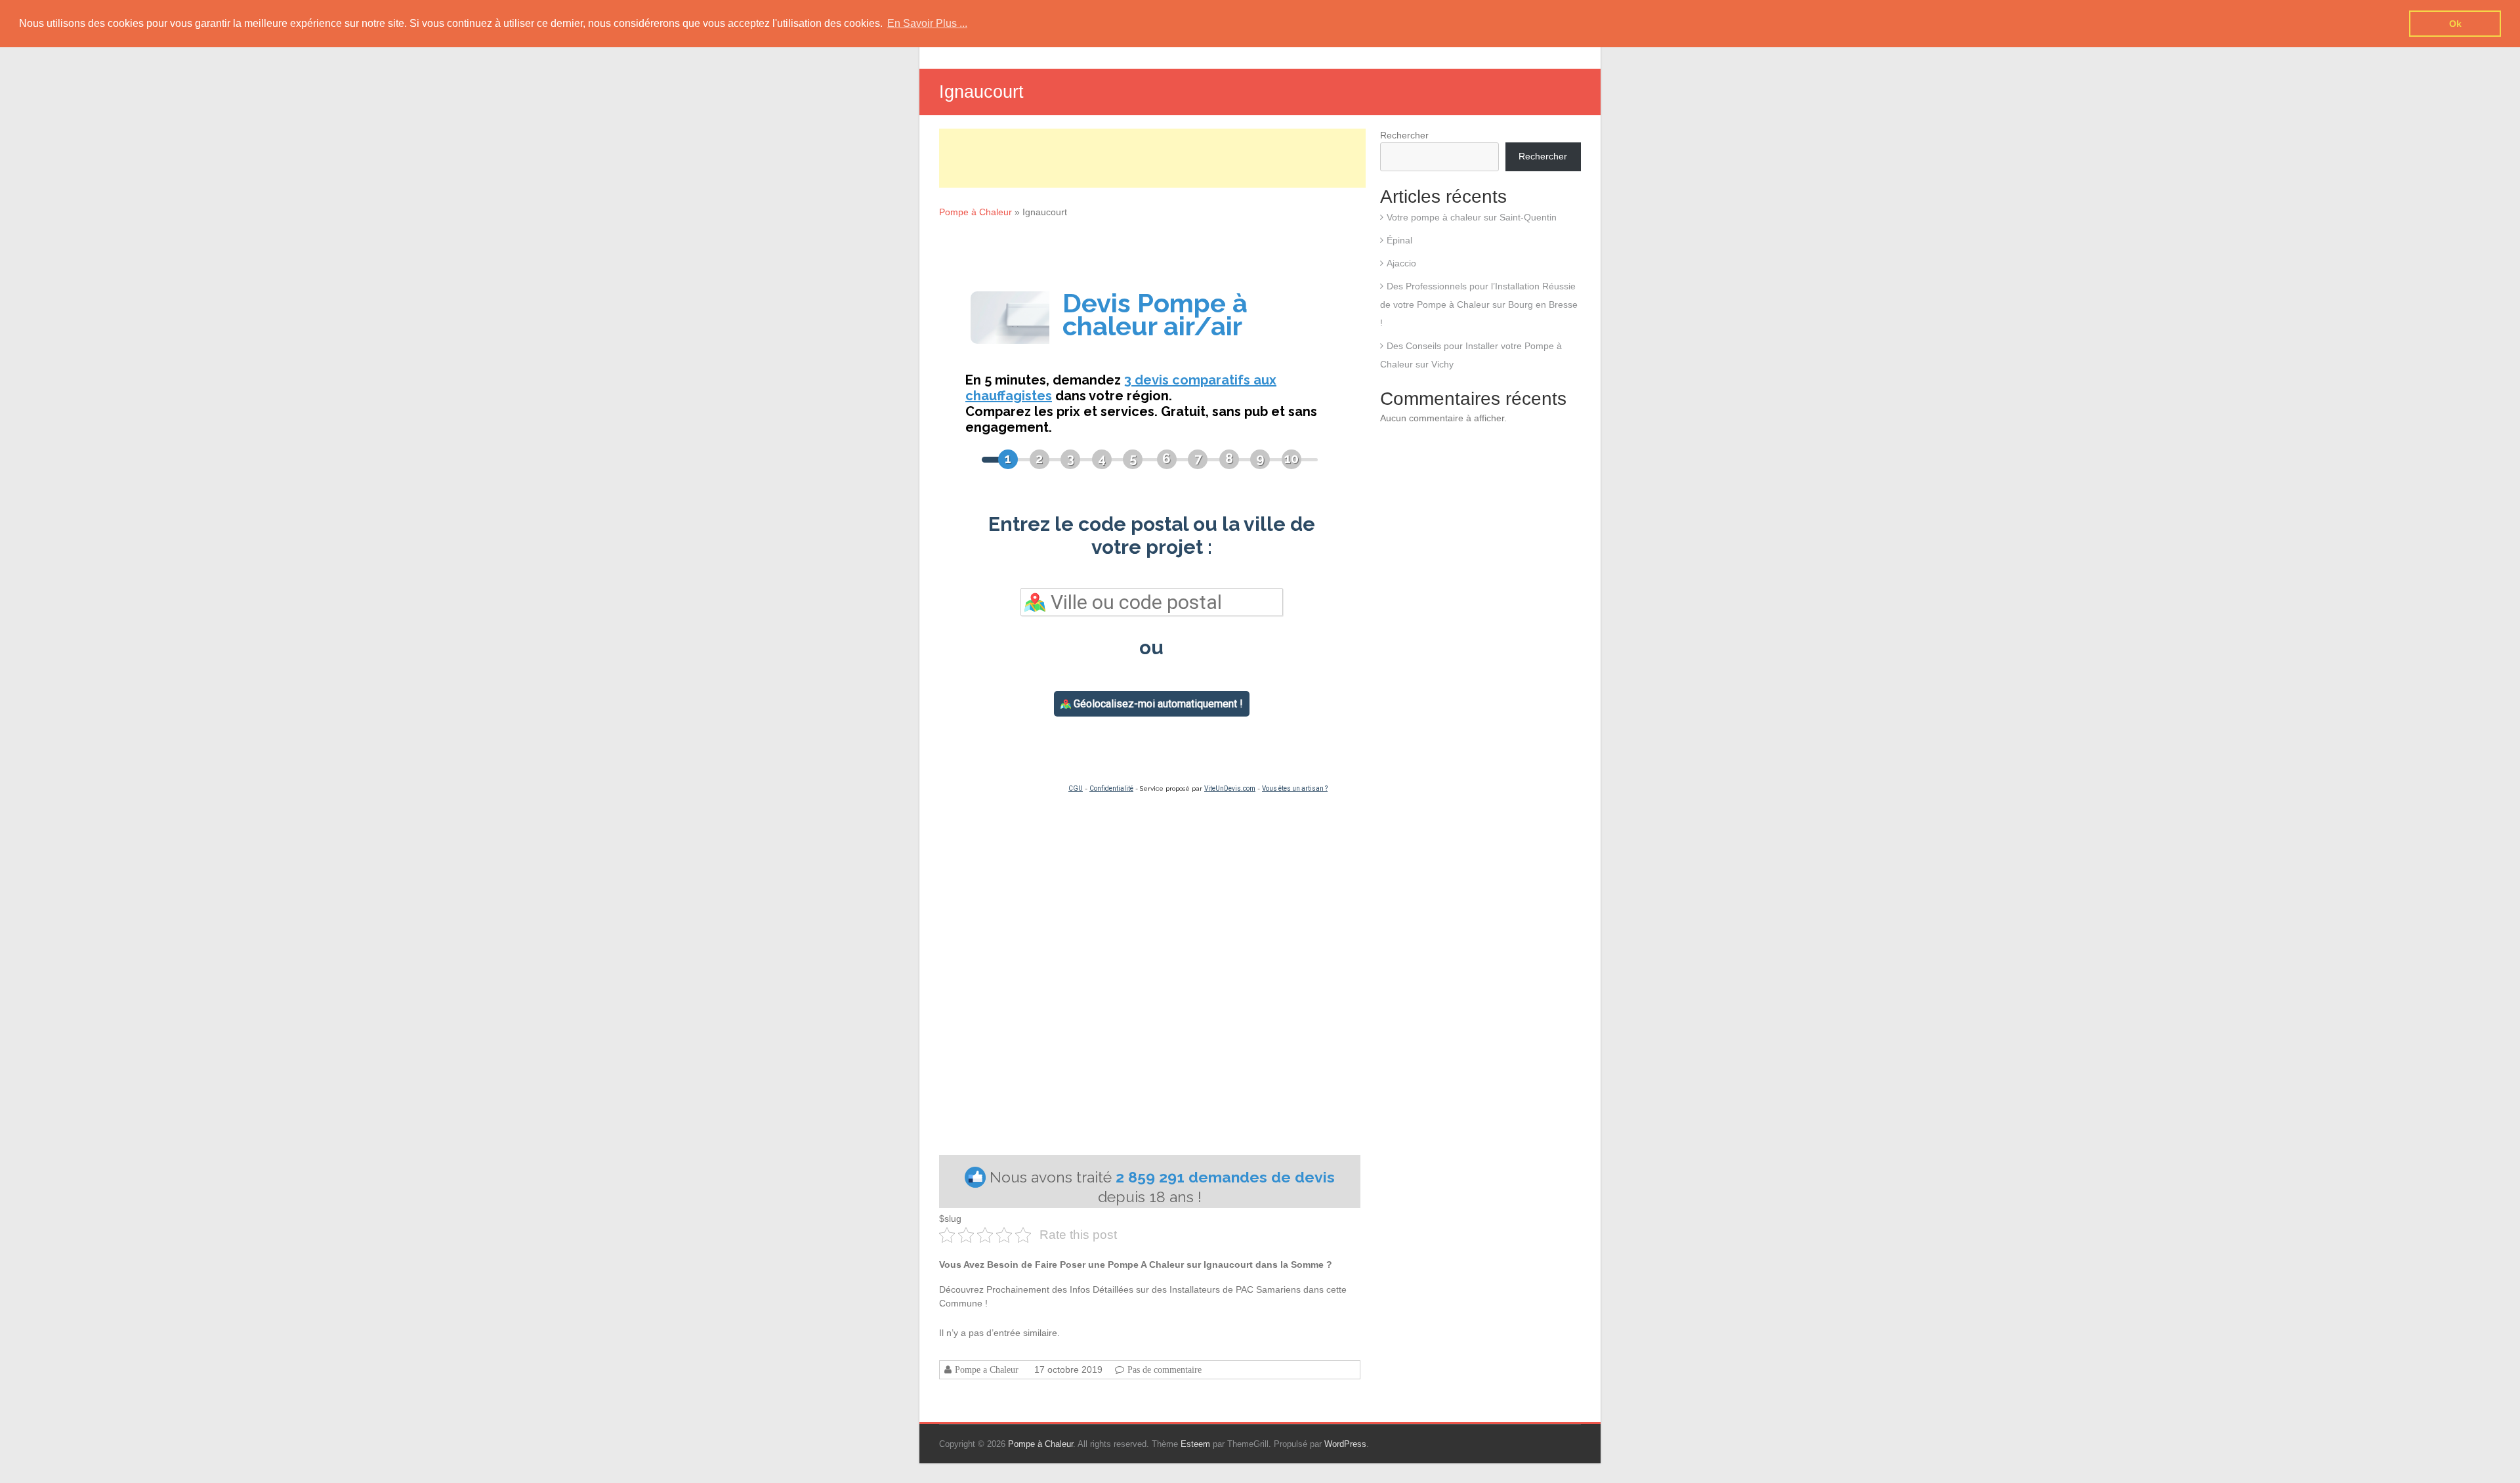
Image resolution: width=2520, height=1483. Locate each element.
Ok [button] (2455, 24)
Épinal (1399, 240)
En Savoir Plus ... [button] (927, 23)
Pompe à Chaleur (976, 212)
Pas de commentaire (1165, 1369)
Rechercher (1404, 135)
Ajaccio (1401, 263)
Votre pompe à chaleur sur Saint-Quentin (1472, 217)
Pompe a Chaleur (987, 1369)
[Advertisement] (1152, 158)
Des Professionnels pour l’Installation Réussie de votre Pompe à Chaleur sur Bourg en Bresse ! (1479, 304)
